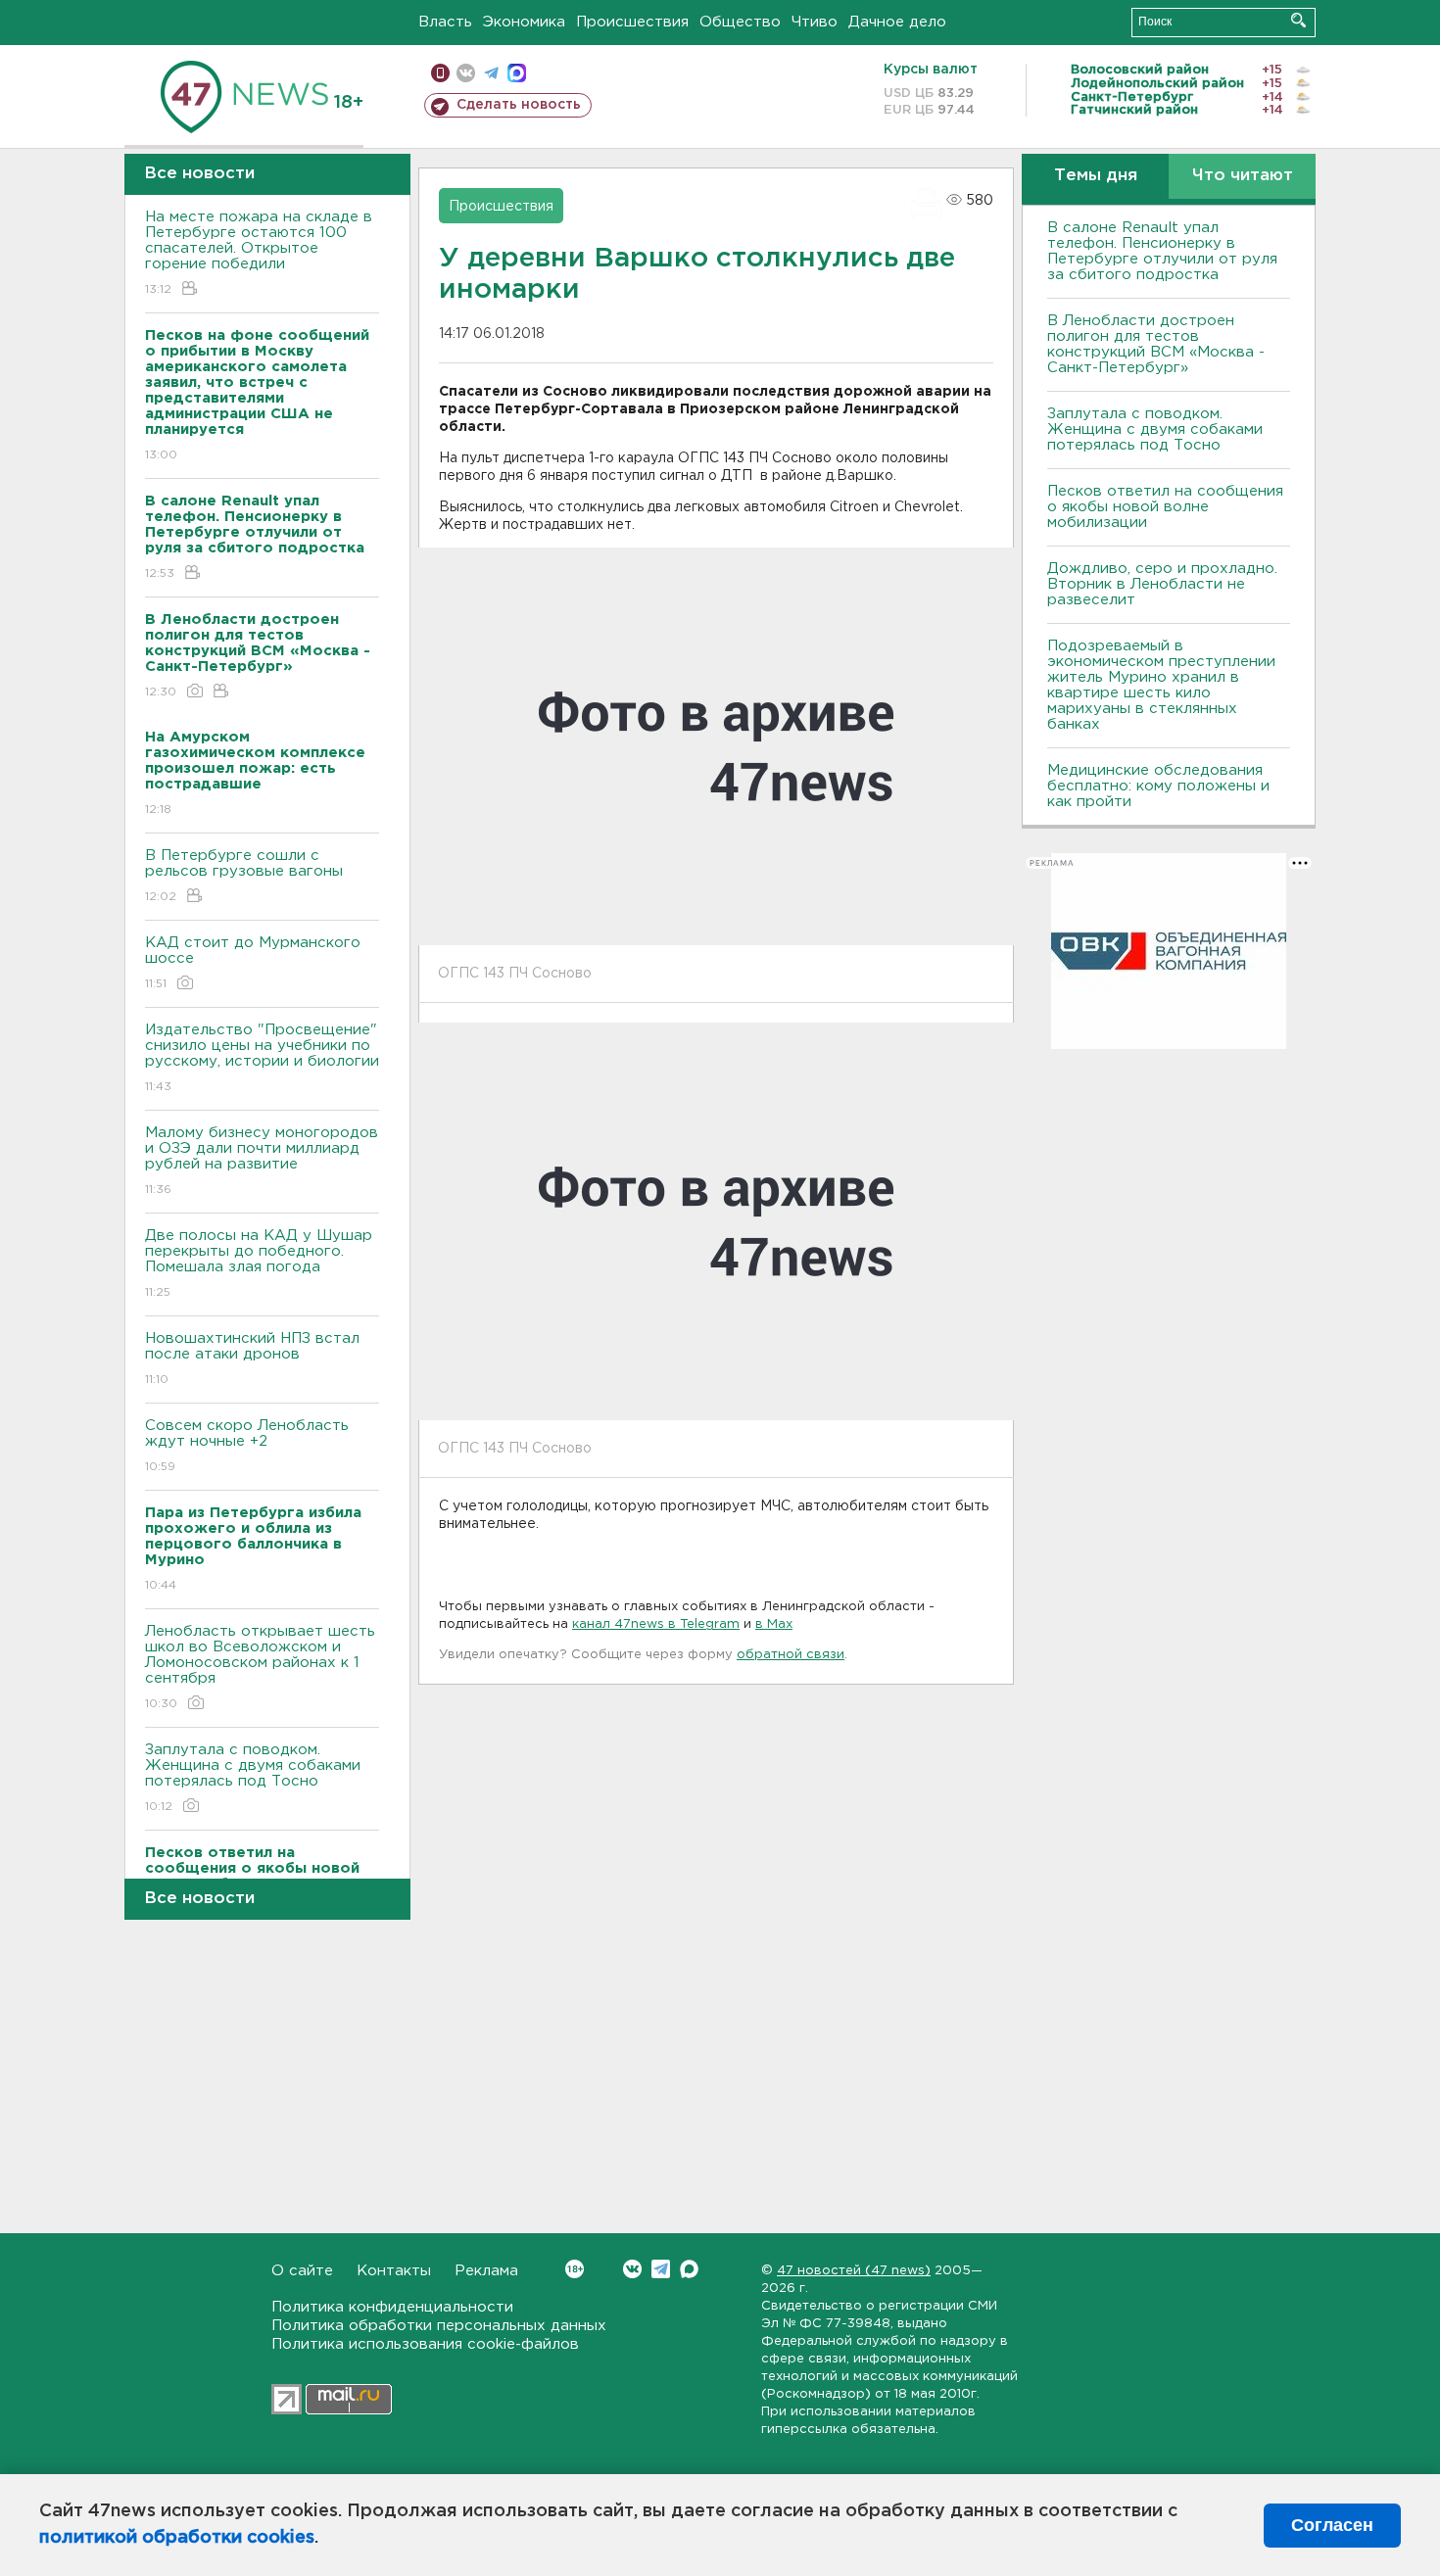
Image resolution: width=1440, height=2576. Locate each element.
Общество (740, 22)
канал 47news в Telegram (656, 1624)
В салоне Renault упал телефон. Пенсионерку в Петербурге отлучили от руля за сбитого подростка (1162, 251)
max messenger (517, 73)
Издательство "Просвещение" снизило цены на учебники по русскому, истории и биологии (262, 1058)
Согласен (1332, 2525)
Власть (445, 22)
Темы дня (1096, 176)
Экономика (524, 22)
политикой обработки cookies (177, 2538)
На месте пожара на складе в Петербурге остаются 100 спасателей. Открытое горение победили (259, 253)
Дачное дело (897, 22)
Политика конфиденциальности (392, 2307)
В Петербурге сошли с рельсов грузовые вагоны (244, 876)
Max (689, 2269)
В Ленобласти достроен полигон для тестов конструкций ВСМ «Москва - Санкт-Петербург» (1156, 344)
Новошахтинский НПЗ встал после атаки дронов (252, 1359)
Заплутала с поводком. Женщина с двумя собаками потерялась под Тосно (253, 1778)
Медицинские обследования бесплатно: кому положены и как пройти (1158, 786)
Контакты (394, 2271)
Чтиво (815, 22)
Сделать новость (519, 105)
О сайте (302, 2271)
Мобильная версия (440, 73)
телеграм (491, 73)
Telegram (661, 2269)
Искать (1298, 20)
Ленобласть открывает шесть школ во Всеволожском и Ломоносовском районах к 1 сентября (260, 1667)
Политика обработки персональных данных (439, 2326)
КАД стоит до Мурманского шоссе (253, 963)
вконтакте (466, 73)
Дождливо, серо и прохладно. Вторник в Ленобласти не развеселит (1162, 584)
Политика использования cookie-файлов (425, 2344)
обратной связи (791, 1655)
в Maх (774, 1624)
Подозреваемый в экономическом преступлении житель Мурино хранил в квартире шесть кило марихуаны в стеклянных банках (1161, 685)
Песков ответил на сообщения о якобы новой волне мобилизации (1165, 507)
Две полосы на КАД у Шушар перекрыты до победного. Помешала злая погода (259, 1264)
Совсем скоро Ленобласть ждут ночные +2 (247, 1446)
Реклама (486, 2271)
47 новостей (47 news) (854, 2271)
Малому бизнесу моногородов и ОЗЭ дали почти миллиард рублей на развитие (262, 1161)
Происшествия (632, 22)
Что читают (1243, 176)
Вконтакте (632, 2269)
